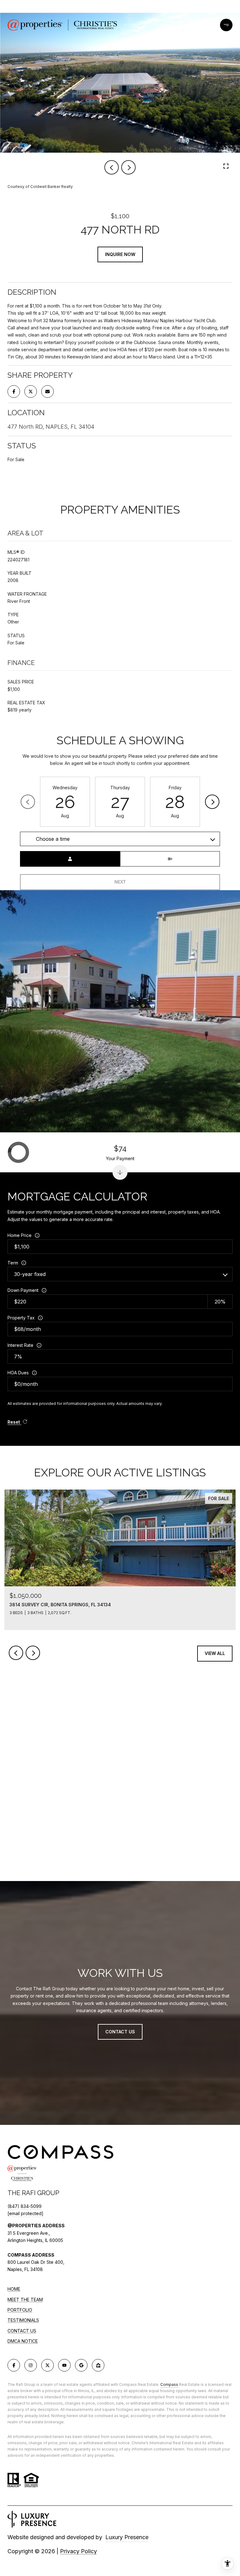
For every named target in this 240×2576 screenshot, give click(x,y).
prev (112, 167)
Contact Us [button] (120, 2032)
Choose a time (53, 839)
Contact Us (22, 2331)
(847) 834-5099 (25, 2206)
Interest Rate (20, 1345)
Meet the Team (25, 2300)
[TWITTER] (47, 2365)
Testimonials (23, 2320)
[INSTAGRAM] (31, 2365)
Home (14, 2289)
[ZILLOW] (98, 2365)
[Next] (212, 802)
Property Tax (21, 1318)
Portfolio (20, 2310)
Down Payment (23, 1290)
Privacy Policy (78, 2551)
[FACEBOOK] (14, 2365)
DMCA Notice (23, 2341)
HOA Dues (18, 1373)
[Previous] (28, 802)
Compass (169, 2384)
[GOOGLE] (81, 2365)
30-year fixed (30, 1274)
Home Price (20, 1235)
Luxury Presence (127, 2537)
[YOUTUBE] (64, 2365)
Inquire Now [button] (120, 254)
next (128, 167)
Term (13, 1263)
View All (215, 1653)
